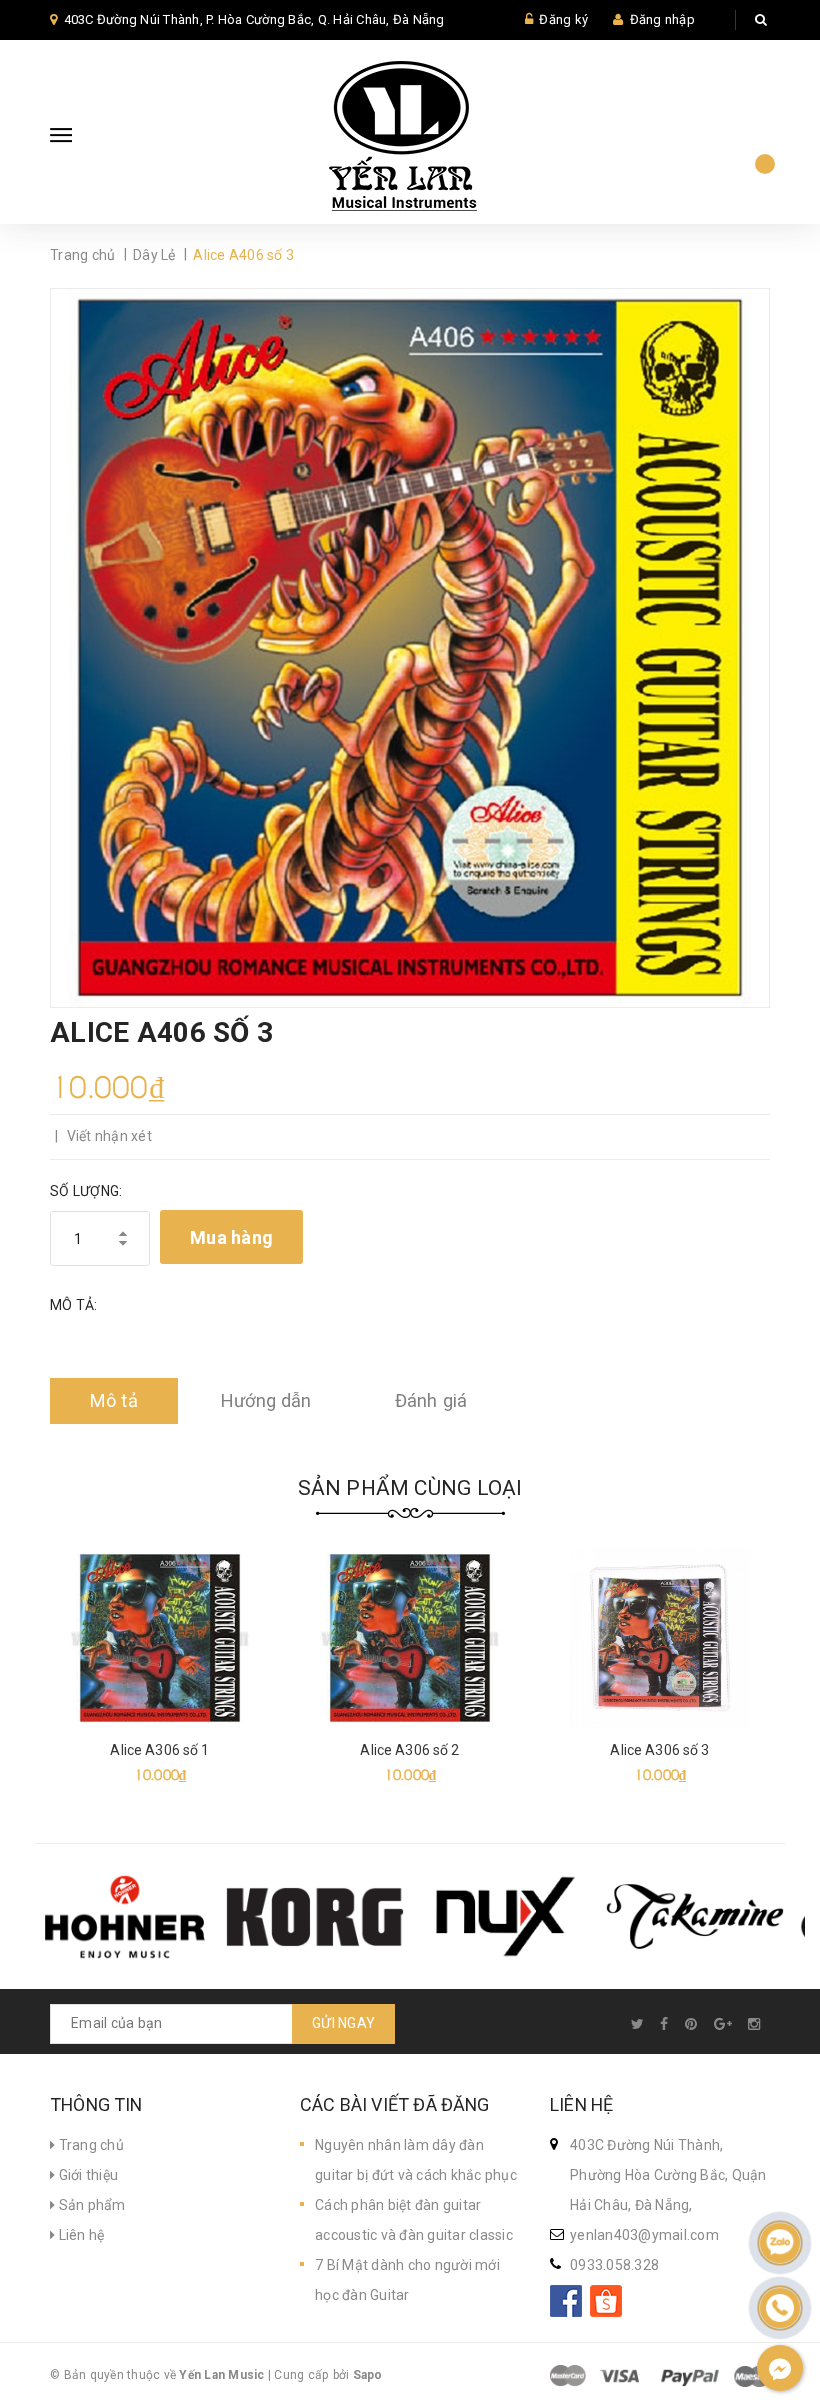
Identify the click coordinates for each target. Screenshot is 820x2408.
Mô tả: (74, 1305)
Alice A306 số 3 (659, 1750)
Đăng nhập (662, 19)
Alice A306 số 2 (409, 1750)
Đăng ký (563, 19)
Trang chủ (89, 2145)
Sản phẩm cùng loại (410, 1488)
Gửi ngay (343, 2023)
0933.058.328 (614, 2265)
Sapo (368, 2375)
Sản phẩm (90, 2205)
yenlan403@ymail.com (644, 2235)
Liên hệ (79, 2235)
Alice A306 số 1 (159, 1750)
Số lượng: (86, 1191)
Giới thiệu (86, 2175)
